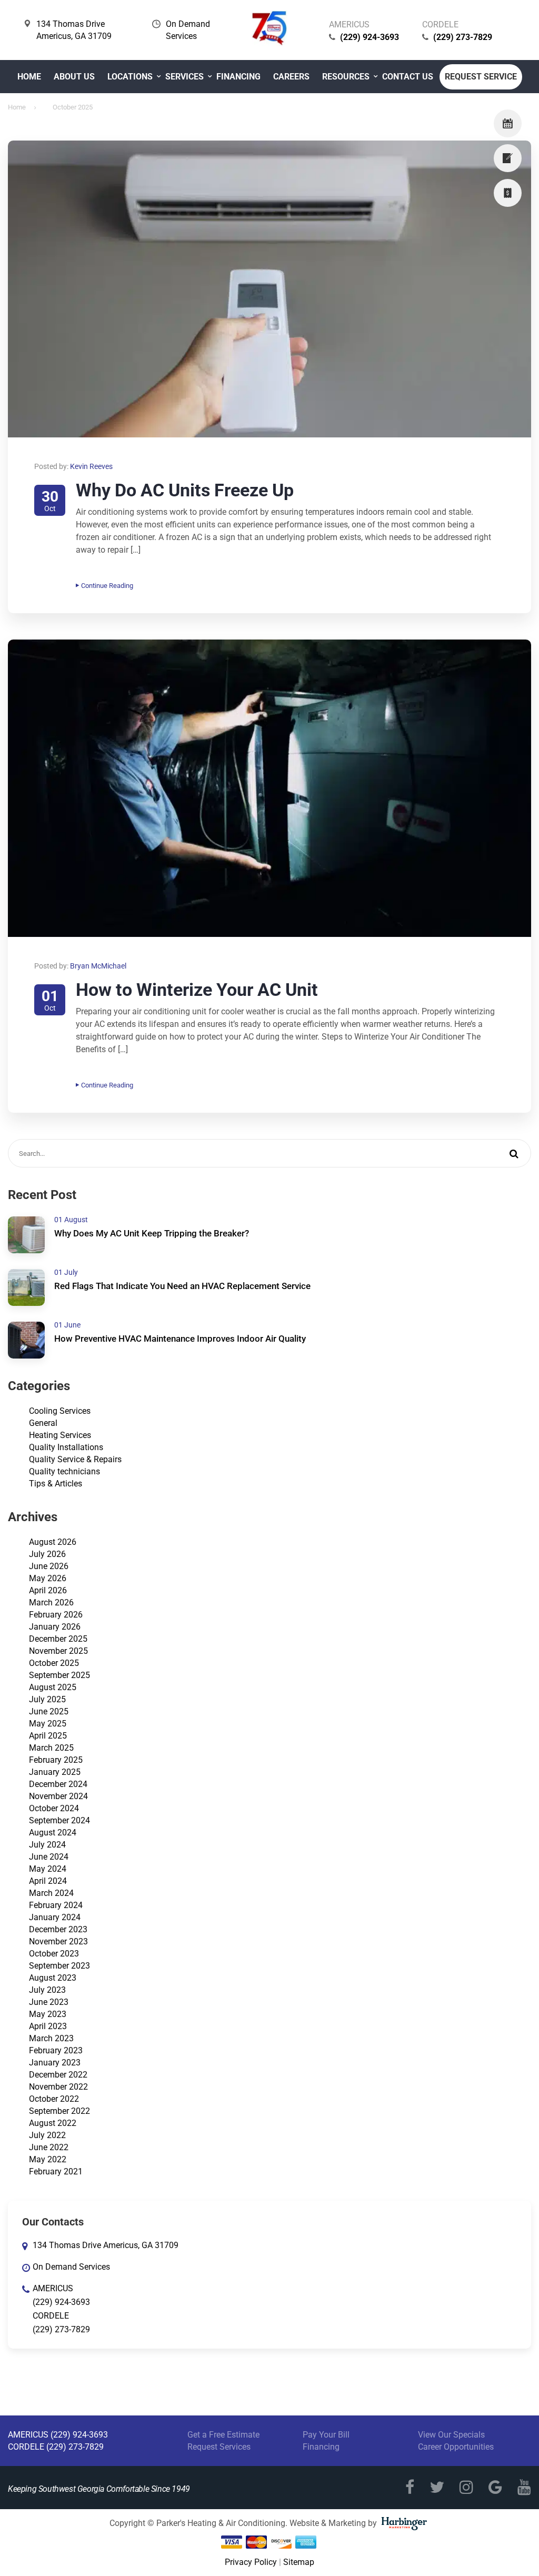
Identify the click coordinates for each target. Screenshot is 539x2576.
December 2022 (58, 2075)
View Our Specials (451, 2435)
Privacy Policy (251, 2562)
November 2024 (58, 1796)
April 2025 (48, 1736)
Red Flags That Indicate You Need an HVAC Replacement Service (182, 1286)
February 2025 (56, 1760)
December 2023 (58, 1929)
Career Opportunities (456, 2447)
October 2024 (54, 1808)
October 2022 (54, 2099)
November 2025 (58, 1651)
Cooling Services (60, 1411)
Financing (238, 77)
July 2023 (47, 1990)
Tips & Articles (56, 1484)
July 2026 (47, 1554)
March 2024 (51, 1893)
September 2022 (59, 2111)
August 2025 (53, 1687)
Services (184, 77)
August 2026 (53, 1542)
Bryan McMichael (98, 966)
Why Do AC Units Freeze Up (185, 490)
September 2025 (59, 1675)
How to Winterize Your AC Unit (197, 990)
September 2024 (59, 1820)
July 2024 (47, 1845)
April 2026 (48, 1590)
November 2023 (58, 1941)
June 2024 (49, 1857)
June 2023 (49, 2002)
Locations (130, 77)
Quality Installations (66, 1447)
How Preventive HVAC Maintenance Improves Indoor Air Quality (180, 1339)
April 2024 (48, 1881)
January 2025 (55, 1772)
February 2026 (56, 1615)
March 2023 (51, 2038)
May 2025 (48, 1724)
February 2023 (56, 2050)
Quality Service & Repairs (75, 1459)
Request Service (481, 77)
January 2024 (55, 1917)
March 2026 (51, 1602)
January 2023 (55, 2063)
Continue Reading (107, 586)
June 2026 (49, 1566)
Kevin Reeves (91, 466)
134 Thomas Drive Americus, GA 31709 (106, 2245)
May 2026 (48, 1578)
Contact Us (408, 77)
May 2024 (48, 1869)
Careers (291, 77)
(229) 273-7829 (463, 37)
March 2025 (51, 1748)
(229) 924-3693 (370, 37)
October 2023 (54, 1954)
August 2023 (53, 1978)
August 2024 (53, 1833)
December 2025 (58, 1639)
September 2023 (59, 1966)
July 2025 (47, 1699)
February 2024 (56, 1905)
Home (29, 77)
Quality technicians (64, 1471)
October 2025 (54, 1663)
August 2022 (53, 2123)
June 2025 (49, 1711)
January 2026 (55, 1627)
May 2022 (48, 2159)
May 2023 (48, 2014)
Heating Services (60, 1435)
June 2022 (49, 2147)
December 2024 (58, 1784)
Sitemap (299, 2562)
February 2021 (56, 2171)
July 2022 (47, 2135)
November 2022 (58, 2087)
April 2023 (48, 2026)
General (43, 1423)
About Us (74, 77)
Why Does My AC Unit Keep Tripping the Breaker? (152, 1233)
